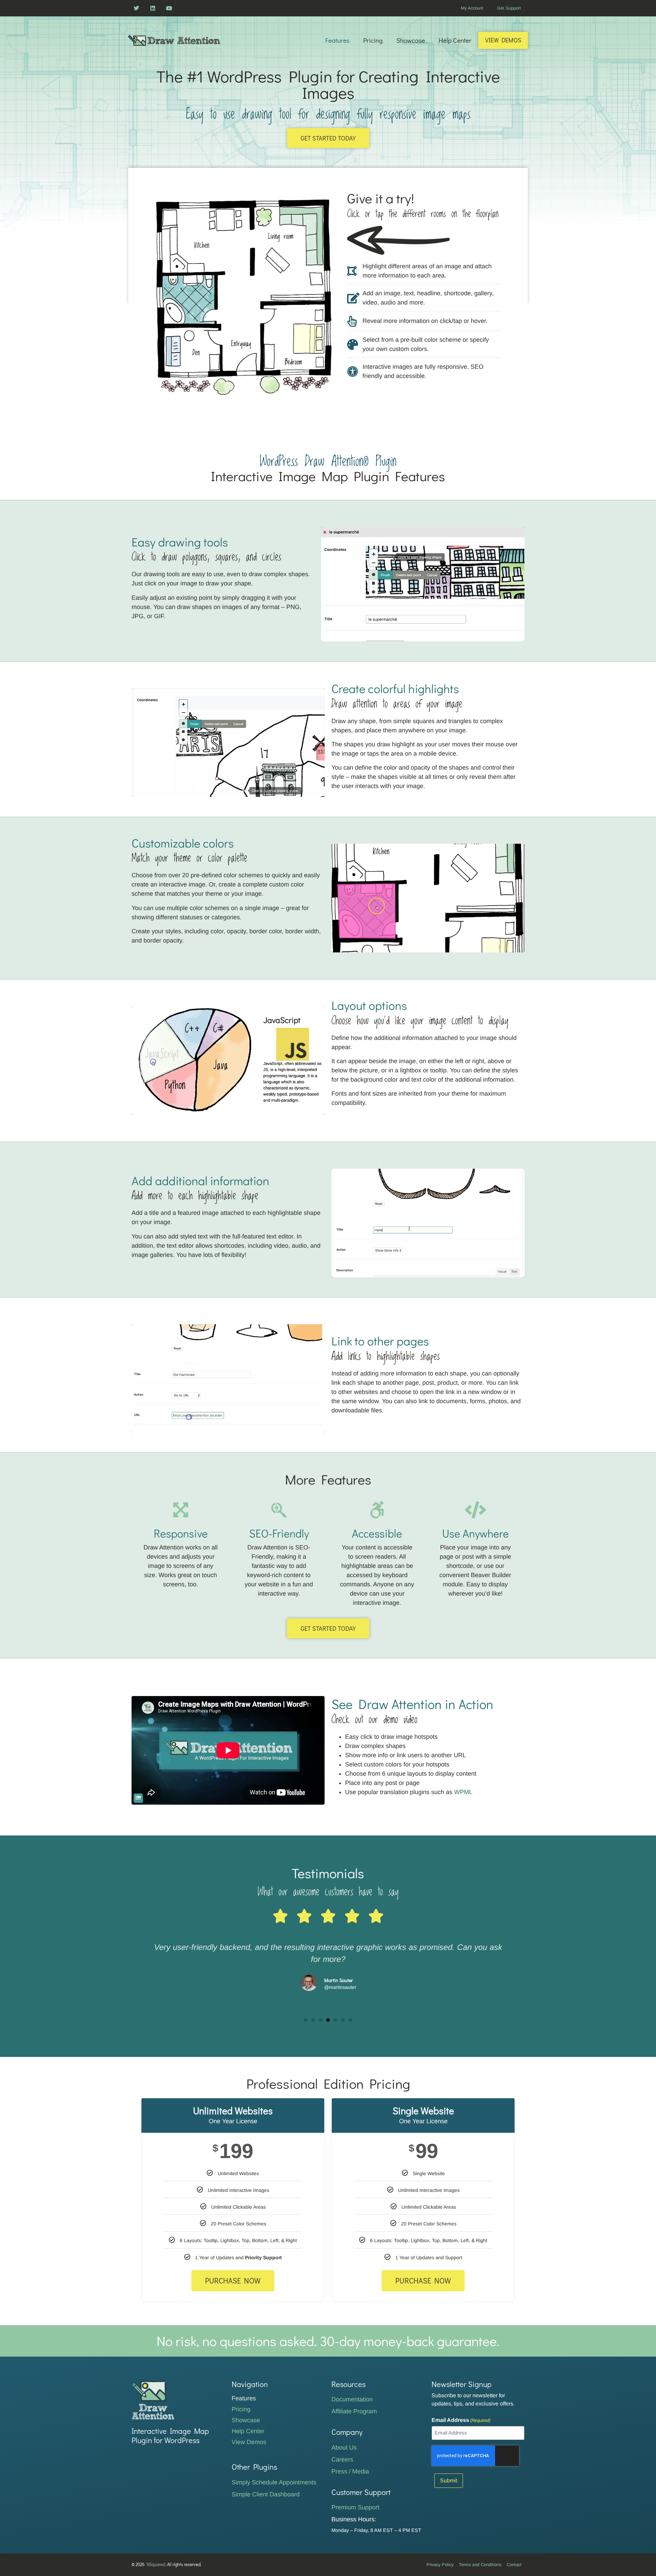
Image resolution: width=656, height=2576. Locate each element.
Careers (342, 2459)
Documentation (352, 2399)
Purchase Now (233, 2281)
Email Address (461, 2420)
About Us (344, 2448)
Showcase (411, 40)
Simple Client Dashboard (266, 2494)
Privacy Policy (440, 2565)
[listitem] (206, 240)
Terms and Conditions (480, 2565)
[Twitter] (136, 8)
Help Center (455, 40)
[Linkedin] (153, 8)
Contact (514, 2565)
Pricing (373, 40)
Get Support (509, 8)
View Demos (503, 40)
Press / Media (350, 2471)
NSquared (156, 2564)
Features (337, 40)
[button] (305, 2020)
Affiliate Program (354, 2411)
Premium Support (355, 2507)
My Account (472, 8)
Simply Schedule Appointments (274, 2482)
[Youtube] (169, 8)
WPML (463, 1792)
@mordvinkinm (340, 1987)
